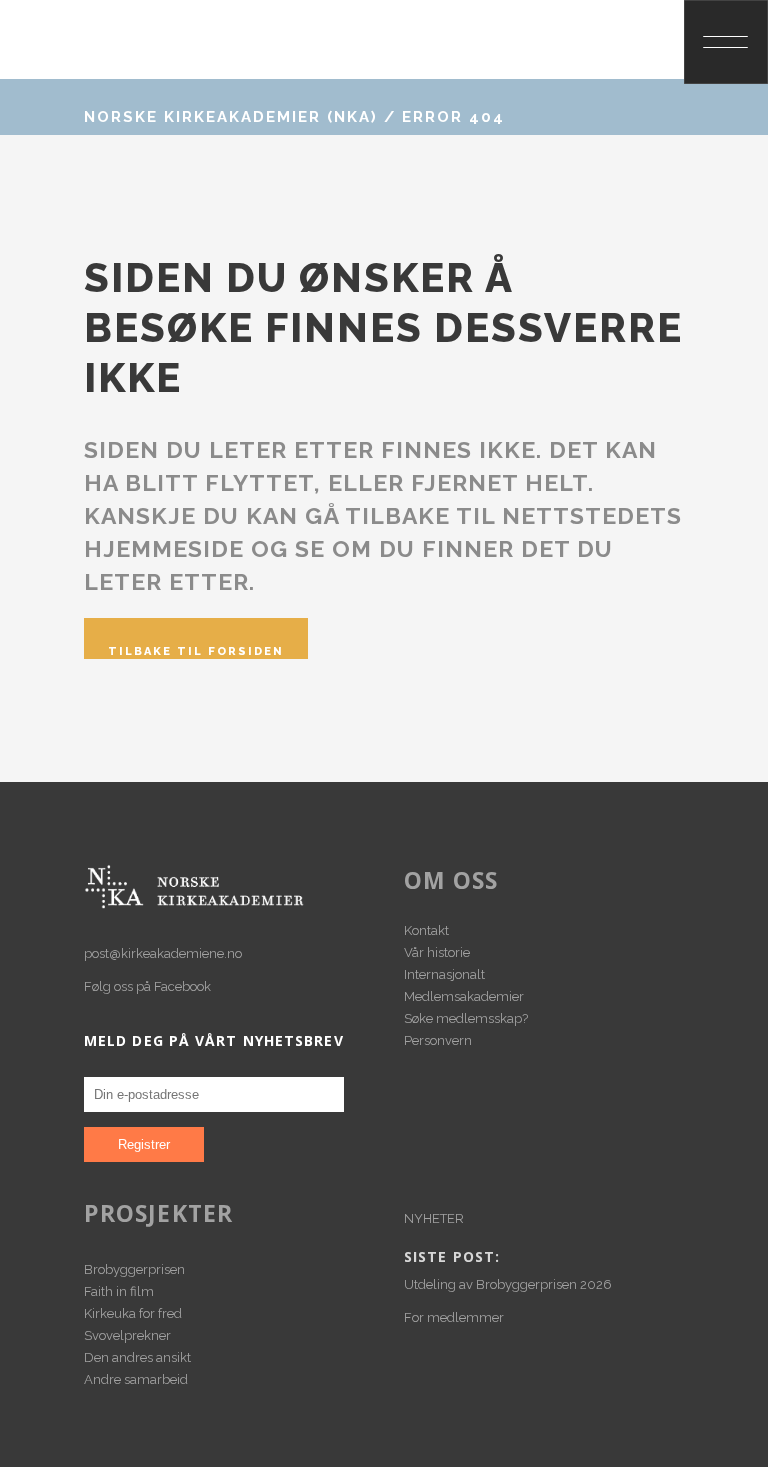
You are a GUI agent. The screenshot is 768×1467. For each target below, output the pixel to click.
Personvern (438, 1040)
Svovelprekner (127, 1335)
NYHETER (434, 1218)
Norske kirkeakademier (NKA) (231, 117)
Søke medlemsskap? (466, 1018)
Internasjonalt (444, 974)
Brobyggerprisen (134, 1269)
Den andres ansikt (137, 1357)
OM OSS (451, 880)
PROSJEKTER (158, 1213)
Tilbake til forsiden (196, 651)
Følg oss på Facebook (147, 986)
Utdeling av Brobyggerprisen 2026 (508, 1284)
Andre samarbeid (136, 1379)
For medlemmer (454, 1317)
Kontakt (426, 930)
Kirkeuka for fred (133, 1313)
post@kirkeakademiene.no (163, 953)
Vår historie (437, 952)
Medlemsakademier (464, 996)
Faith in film (119, 1291)
